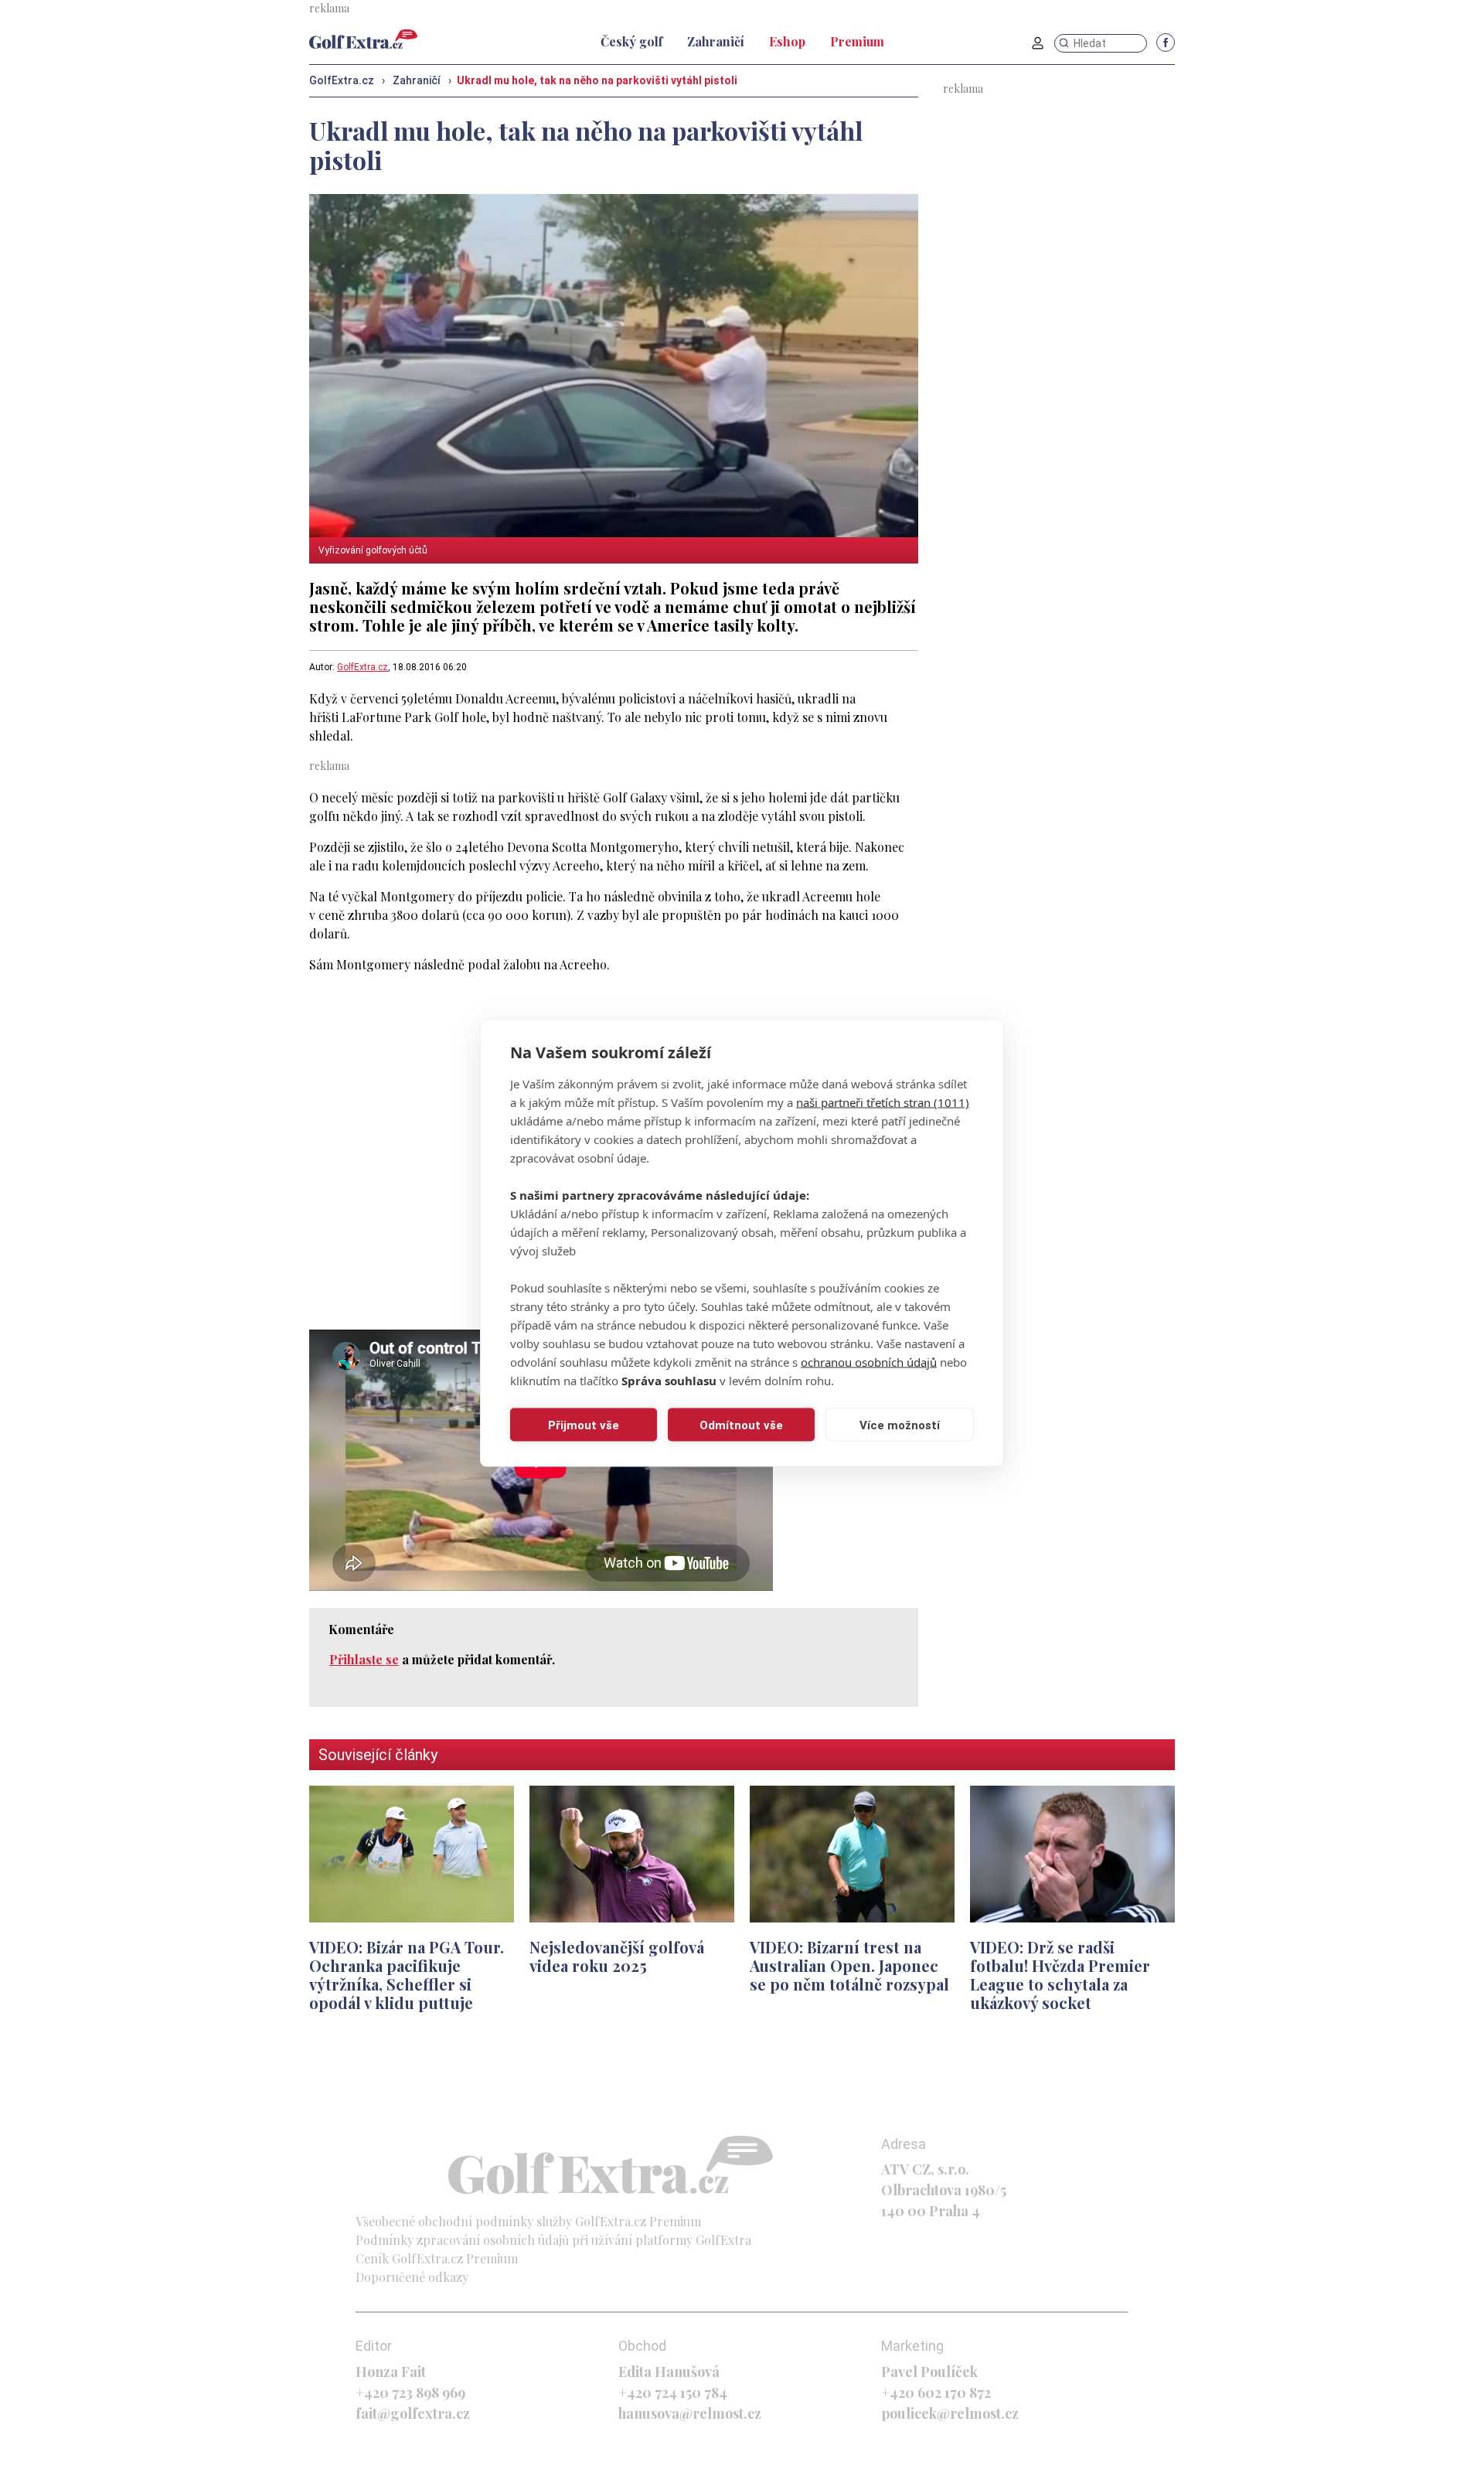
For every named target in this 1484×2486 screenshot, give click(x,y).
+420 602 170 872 (936, 2392)
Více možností (900, 1425)
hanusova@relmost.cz (690, 2413)
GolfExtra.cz (362, 667)
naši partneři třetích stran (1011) (883, 1102)
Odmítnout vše (741, 1425)
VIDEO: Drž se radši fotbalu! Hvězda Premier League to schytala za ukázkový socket (1060, 1975)
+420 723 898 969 (410, 2392)
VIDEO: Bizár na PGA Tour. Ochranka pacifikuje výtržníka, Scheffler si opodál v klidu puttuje (407, 1975)
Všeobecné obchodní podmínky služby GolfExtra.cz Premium (528, 2221)
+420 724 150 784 (673, 2392)
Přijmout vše (584, 1425)
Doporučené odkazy (412, 2277)
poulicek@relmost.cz (950, 2413)
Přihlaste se (364, 1659)
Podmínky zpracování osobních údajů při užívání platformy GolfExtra (553, 2240)
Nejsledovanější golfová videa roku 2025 (617, 1956)
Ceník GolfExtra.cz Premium (437, 2258)
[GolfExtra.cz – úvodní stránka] (363, 39)
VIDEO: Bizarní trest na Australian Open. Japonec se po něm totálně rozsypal (849, 1965)
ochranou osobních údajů (869, 1362)
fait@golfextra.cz (413, 2413)
